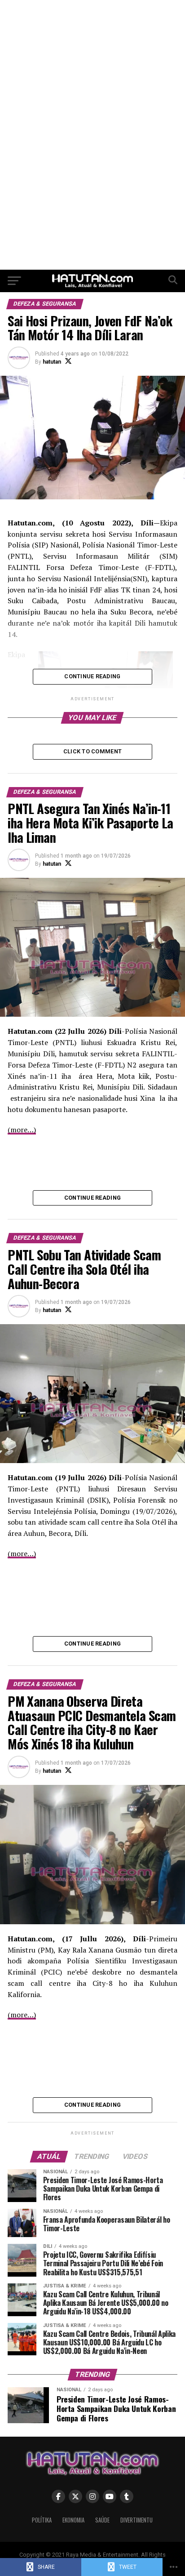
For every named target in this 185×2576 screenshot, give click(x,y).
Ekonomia (73, 2520)
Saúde (102, 2520)
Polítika (42, 2520)
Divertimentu (137, 2520)
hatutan (52, 362)
